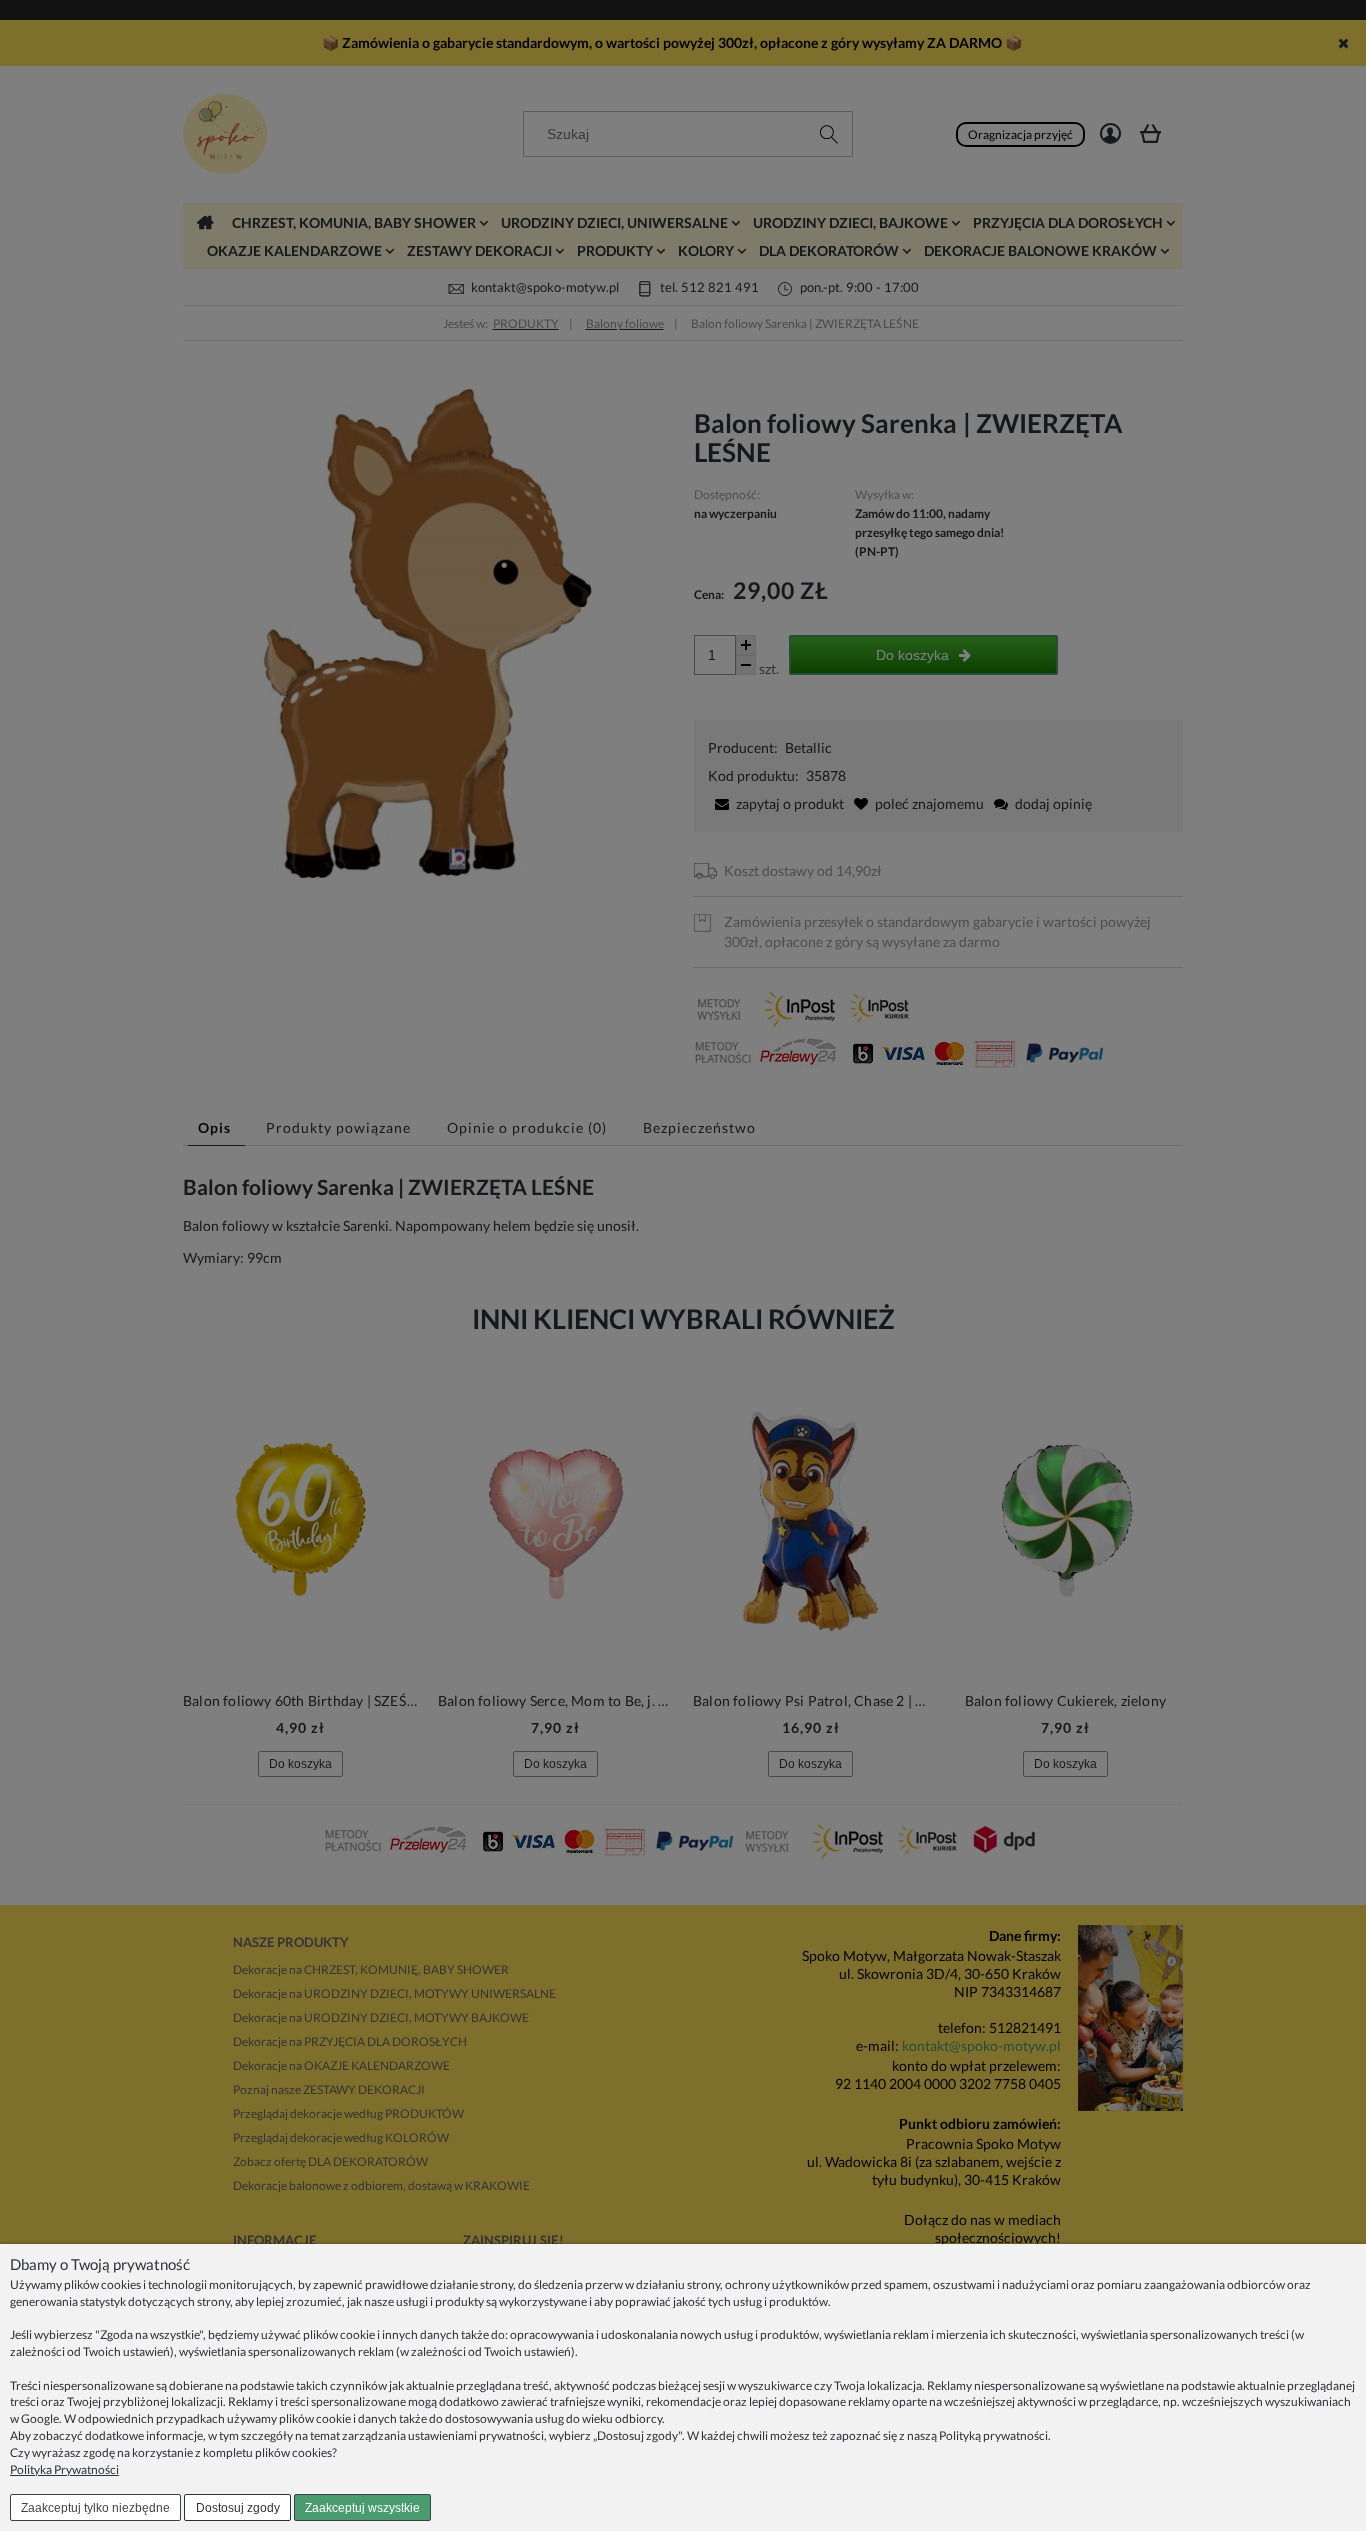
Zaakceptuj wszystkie (362, 2508)
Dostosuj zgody (238, 2508)
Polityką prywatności (993, 2435)
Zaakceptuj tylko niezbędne (95, 2508)
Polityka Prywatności (64, 2469)
